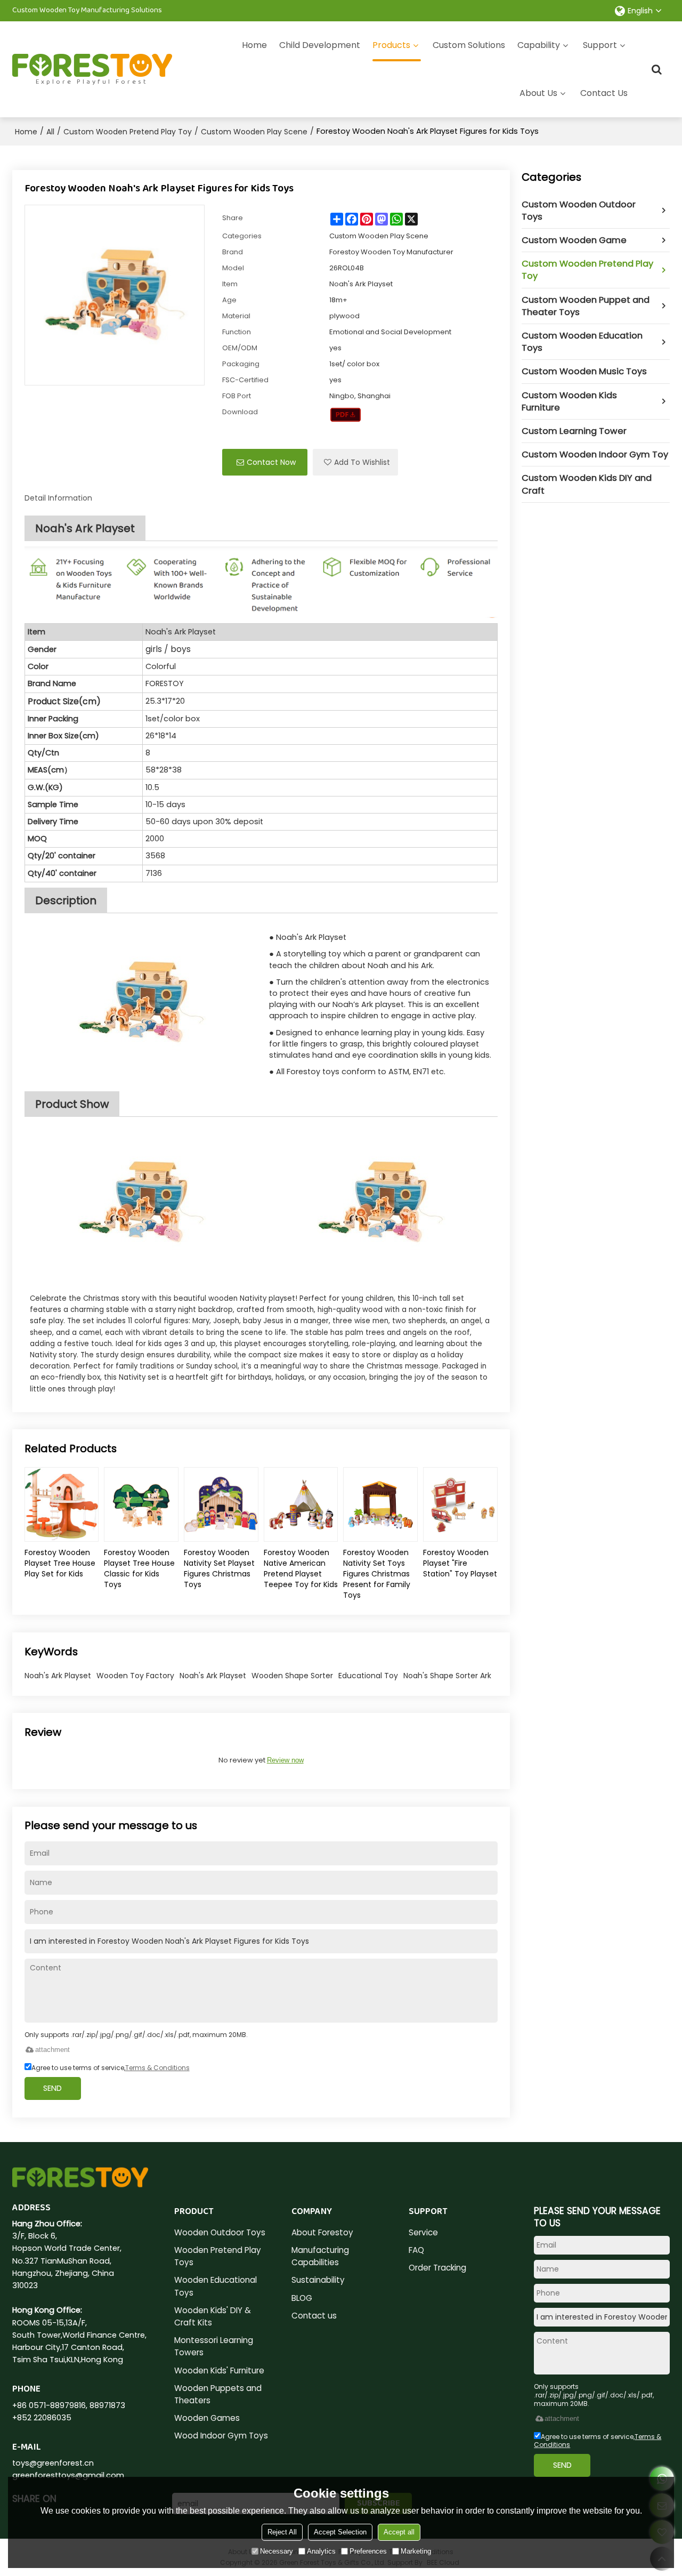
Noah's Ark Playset (58, 1676)
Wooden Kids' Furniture (219, 2370)
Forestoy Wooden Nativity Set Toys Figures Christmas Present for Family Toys (377, 1574)
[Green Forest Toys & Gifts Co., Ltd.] (92, 66)
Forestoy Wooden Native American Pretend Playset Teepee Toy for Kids (301, 1568)
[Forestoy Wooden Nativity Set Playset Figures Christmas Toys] (221, 1504)
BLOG (302, 2298)
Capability (539, 45)
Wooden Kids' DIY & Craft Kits (213, 2316)
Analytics (321, 2551)
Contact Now (271, 462)
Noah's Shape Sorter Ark (447, 1676)
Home (254, 45)
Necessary (277, 2551)
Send (52, 2088)
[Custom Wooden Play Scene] (346, 415)
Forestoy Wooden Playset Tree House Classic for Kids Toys (139, 1568)
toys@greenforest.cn (53, 2463)
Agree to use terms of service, (111, 2068)
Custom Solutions (469, 45)
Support (600, 45)
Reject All (282, 2532)
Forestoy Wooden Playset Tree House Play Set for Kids (60, 1563)
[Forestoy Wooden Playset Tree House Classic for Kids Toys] (141, 1504)
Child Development (320, 45)
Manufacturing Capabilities (320, 2256)
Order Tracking (437, 2268)
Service (423, 2232)
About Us (538, 93)
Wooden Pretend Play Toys (218, 2256)
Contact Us (604, 93)
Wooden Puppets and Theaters (218, 2394)
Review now (285, 1760)
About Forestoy (322, 2232)
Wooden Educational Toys (216, 2286)
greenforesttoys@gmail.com (68, 2475)
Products (391, 45)
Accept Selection (340, 2532)
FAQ (416, 2250)
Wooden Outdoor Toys (220, 2232)
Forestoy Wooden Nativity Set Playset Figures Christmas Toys (219, 1568)
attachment (52, 2050)
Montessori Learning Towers (214, 2346)
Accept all (399, 2532)
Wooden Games (207, 2418)
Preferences (368, 2551)
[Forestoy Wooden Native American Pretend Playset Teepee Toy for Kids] (301, 1504)
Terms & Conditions (157, 2068)
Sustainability (318, 2280)
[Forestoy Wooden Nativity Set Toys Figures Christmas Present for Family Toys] (380, 1504)
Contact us (314, 2316)
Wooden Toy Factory (135, 1676)
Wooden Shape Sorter (292, 1676)
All (50, 132)
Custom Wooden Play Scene (254, 132)
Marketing (416, 2551)
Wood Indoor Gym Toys (221, 2436)
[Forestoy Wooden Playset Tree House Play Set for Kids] (62, 1504)
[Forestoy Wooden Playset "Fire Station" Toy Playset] (460, 1504)
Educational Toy (368, 1676)
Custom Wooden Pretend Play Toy (128, 132)
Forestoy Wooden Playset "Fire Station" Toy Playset (460, 1563)
